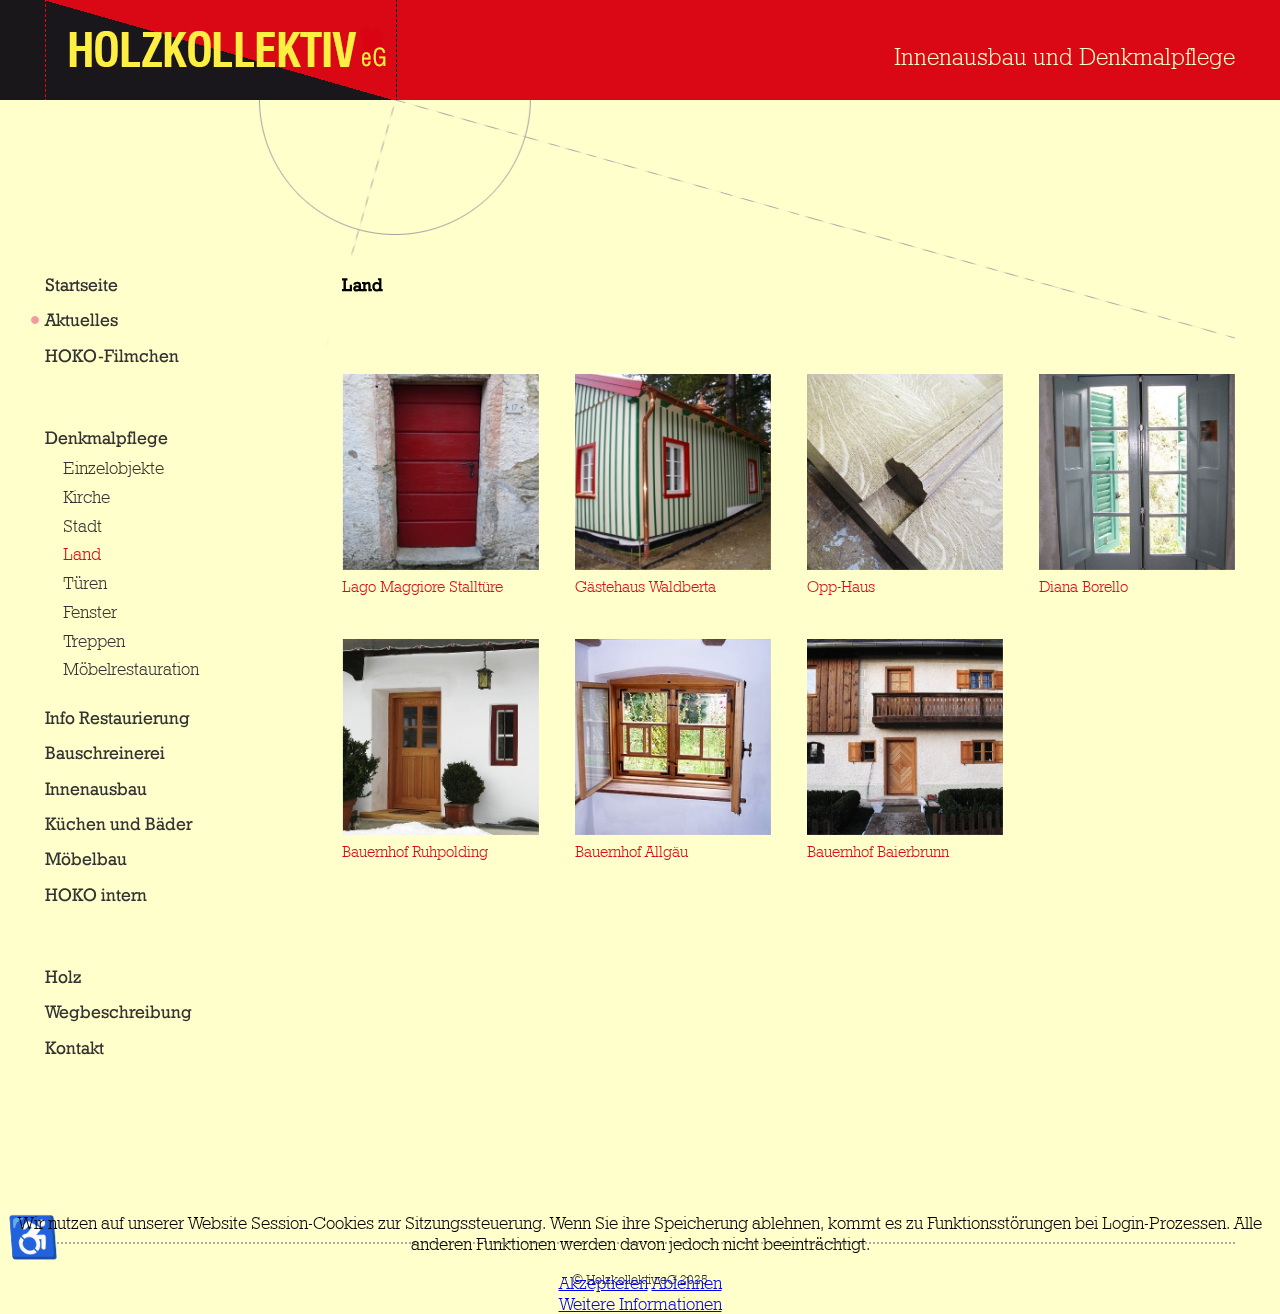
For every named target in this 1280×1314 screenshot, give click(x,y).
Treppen (94, 640)
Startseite (81, 284)
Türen (85, 582)
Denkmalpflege (106, 437)
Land (82, 553)
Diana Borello (1083, 586)
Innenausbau (96, 788)
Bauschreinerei (105, 752)
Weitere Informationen (640, 1303)
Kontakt (74, 1047)
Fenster (90, 611)
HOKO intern (96, 894)
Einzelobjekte (113, 467)
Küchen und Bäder (118, 823)
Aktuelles (81, 319)
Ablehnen (687, 1282)
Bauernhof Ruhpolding (415, 851)
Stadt (82, 525)
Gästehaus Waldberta (645, 586)
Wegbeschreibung (118, 1011)
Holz (63, 976)
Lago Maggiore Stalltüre (422, 586)
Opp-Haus (841, 586)
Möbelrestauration (131, 668)
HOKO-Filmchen (112, 355)
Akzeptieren (603, 1282)
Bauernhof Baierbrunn (878, 851)
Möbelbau (86, 858)
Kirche (86, 496)
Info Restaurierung (117, 717)
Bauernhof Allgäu (631, 851)
